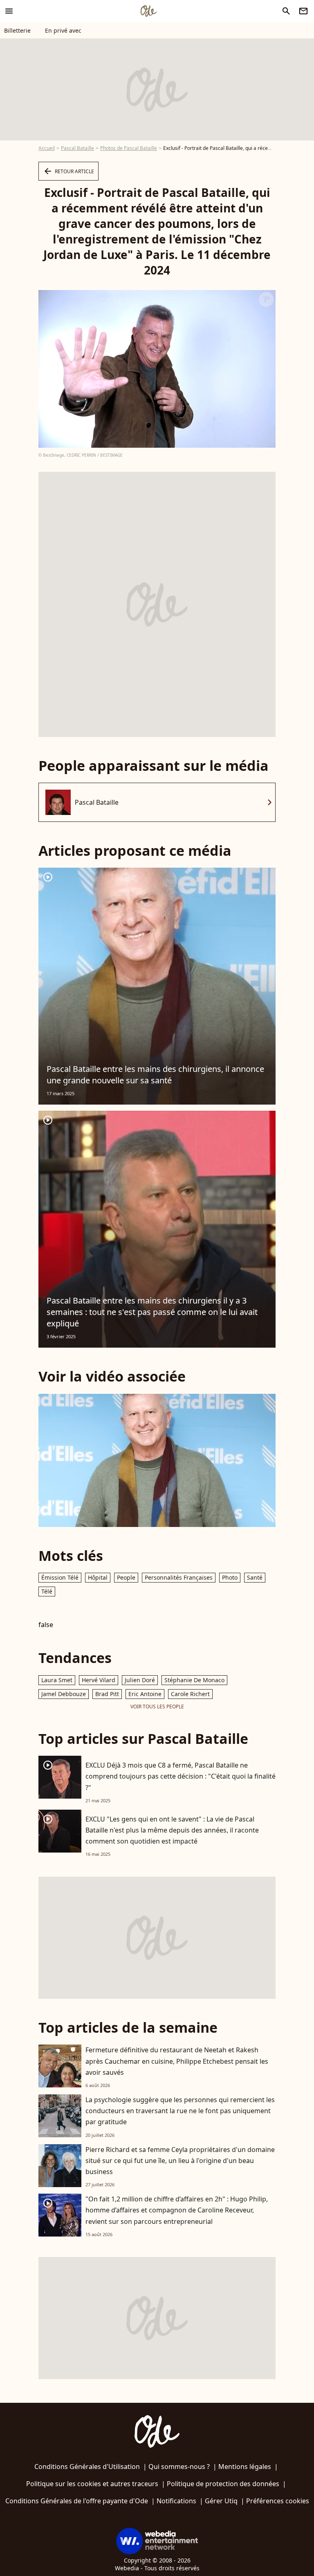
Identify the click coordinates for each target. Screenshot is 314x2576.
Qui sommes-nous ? (179, 2467)
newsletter (303, 11)
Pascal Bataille (77, 148)
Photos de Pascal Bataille (129, 148)
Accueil (47, 148)
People (126, 1577)
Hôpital (98, 1577)
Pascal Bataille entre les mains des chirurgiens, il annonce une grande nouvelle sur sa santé (155, 1075)
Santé (255, 1577)
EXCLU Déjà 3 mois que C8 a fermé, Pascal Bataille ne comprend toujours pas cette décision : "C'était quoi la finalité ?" (181, 1776)
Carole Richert (190, 1694)
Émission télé (60, 1577)
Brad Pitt (107, 1694)
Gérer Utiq (221, 2501)
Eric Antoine (145, 1694)
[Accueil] (148, 11)
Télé (47, 1591)
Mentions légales (245, 2467)
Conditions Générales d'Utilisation (87, 2467)
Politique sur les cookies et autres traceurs (92, 2484)
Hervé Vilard (99, 1680)
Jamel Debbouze (64, 1694)
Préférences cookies (278, 2501)
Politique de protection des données (223, 2484)
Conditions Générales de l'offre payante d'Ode (77, 2501)
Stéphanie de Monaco (194, 1680)
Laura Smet (57, 1680)
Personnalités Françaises (179, 1577)
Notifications (176, 2501)
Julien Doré (140, 1680)
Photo (230, 1577)
